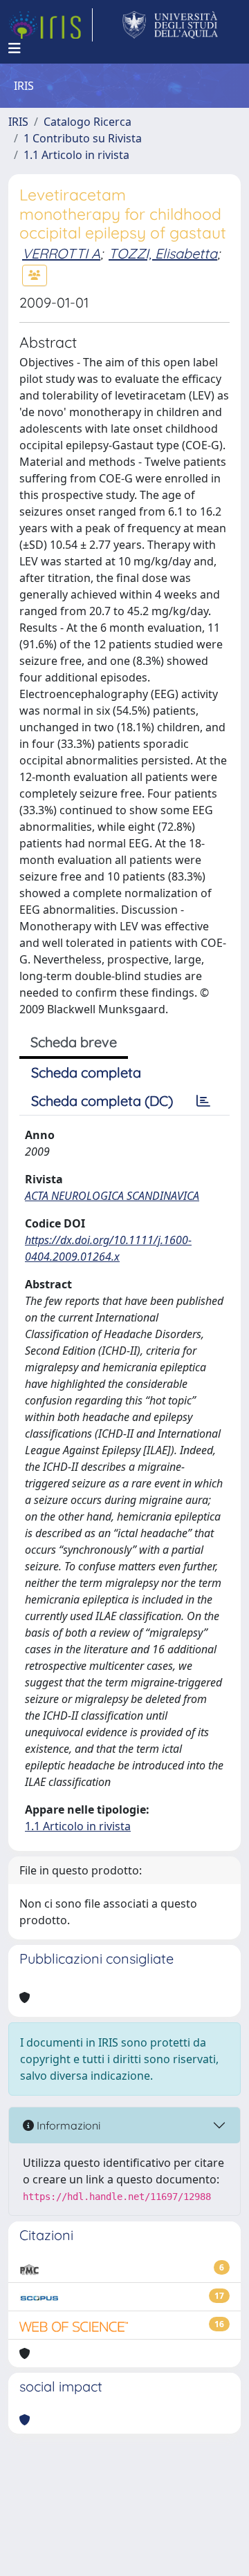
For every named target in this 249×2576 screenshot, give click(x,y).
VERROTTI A (61, 253)
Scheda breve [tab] (74, 1042)
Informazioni (67, 2125)
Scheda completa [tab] (86, 1072)
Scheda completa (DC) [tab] (102, 1101)
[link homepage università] (170, 25)
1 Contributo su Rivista (83, 138)
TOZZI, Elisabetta (163, 253)
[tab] (203, 1101)
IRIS (18, 122)
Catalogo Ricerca (87, 122)
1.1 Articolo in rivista (76, 155)
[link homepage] (50, 25)
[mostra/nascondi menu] (15, 48)
